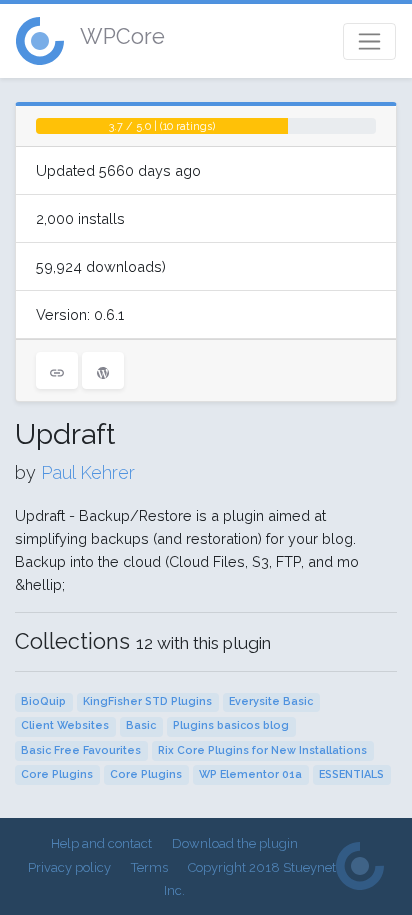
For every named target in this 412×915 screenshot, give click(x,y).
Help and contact (101, 843)
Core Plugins (57, 774)
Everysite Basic (271, 701)
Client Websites (65, 725)
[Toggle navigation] (369, 41)
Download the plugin (235, 843)
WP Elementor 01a (250, 774)
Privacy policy (69, 867)
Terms (149, 867)
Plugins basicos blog (231, 725)
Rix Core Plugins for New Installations (262, 750)
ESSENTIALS (351, 774)
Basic (141, 725)
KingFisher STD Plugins (147, 701)
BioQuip (43, 701)
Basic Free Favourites (81, 750)
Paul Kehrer (88, 472)
